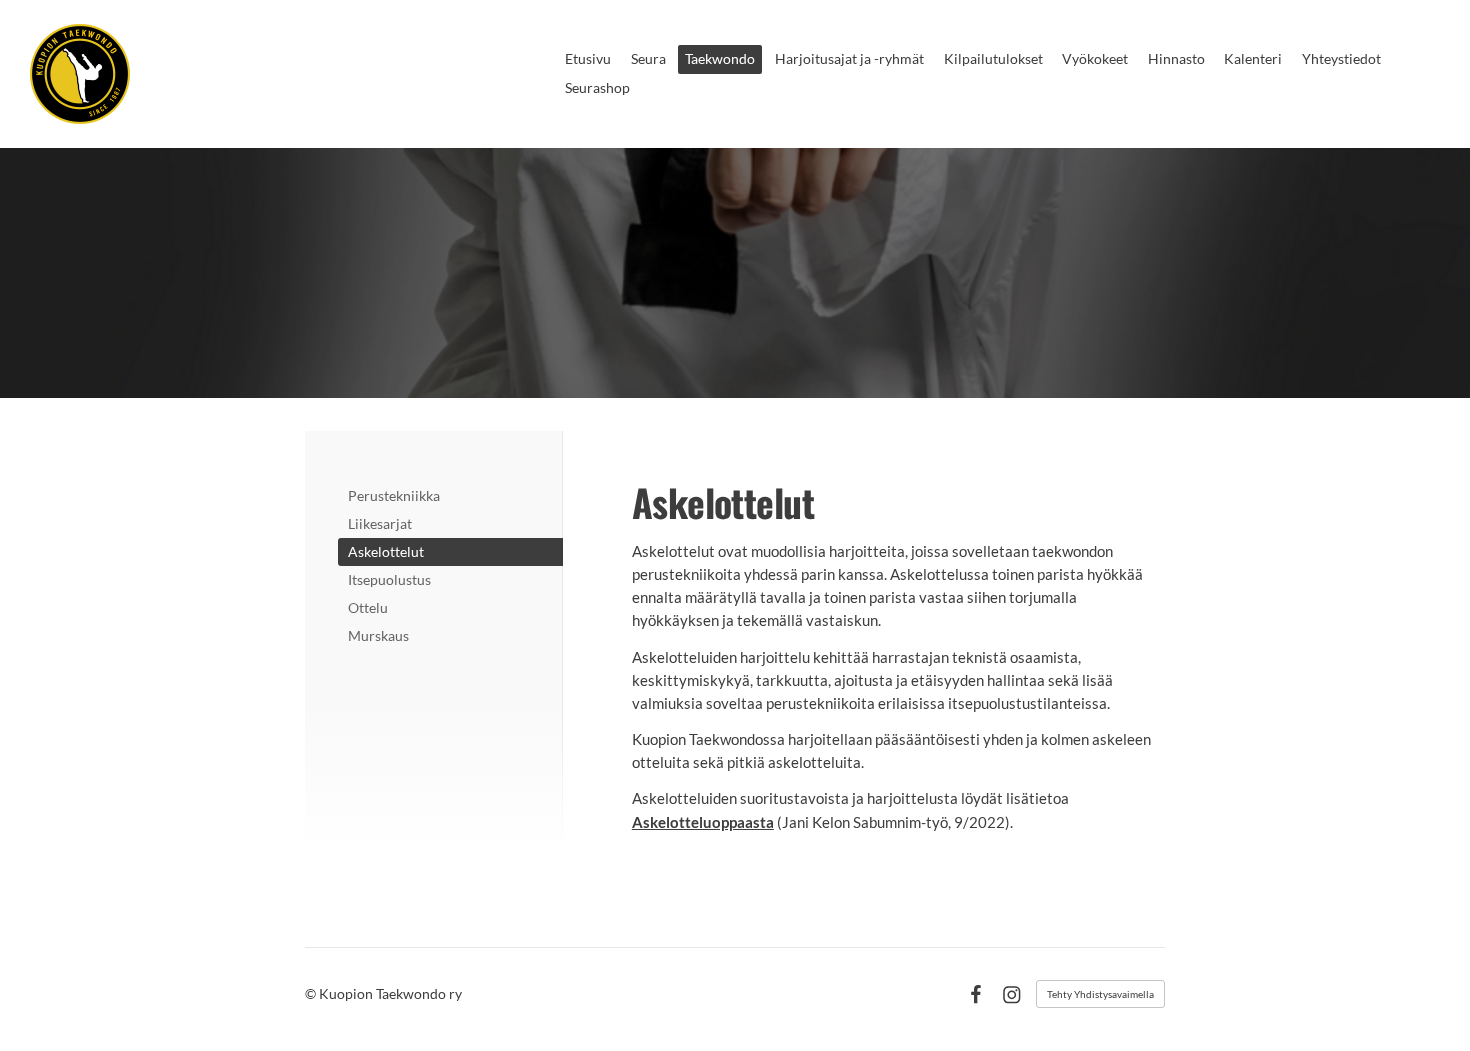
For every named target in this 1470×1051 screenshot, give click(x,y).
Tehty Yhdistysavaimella (1100, 994)
